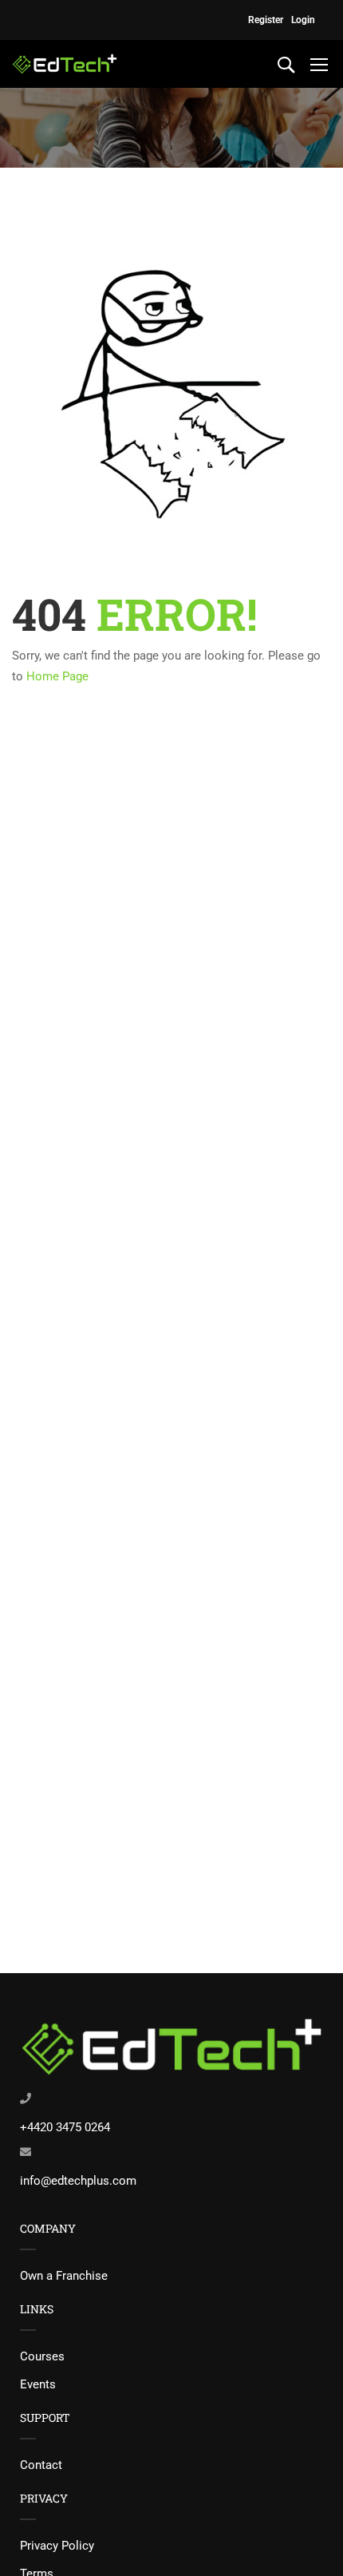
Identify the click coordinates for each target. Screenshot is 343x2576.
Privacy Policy (57, 2546)
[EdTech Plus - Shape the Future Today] (65, 64)
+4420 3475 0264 (65, 2127)
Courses (42, 2356)
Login (303, 20)
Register (266, 20)
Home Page (57, 676)
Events (38, 2384)
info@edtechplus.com (78, 2181)
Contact (41, 2465)
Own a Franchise (64, 2276)
